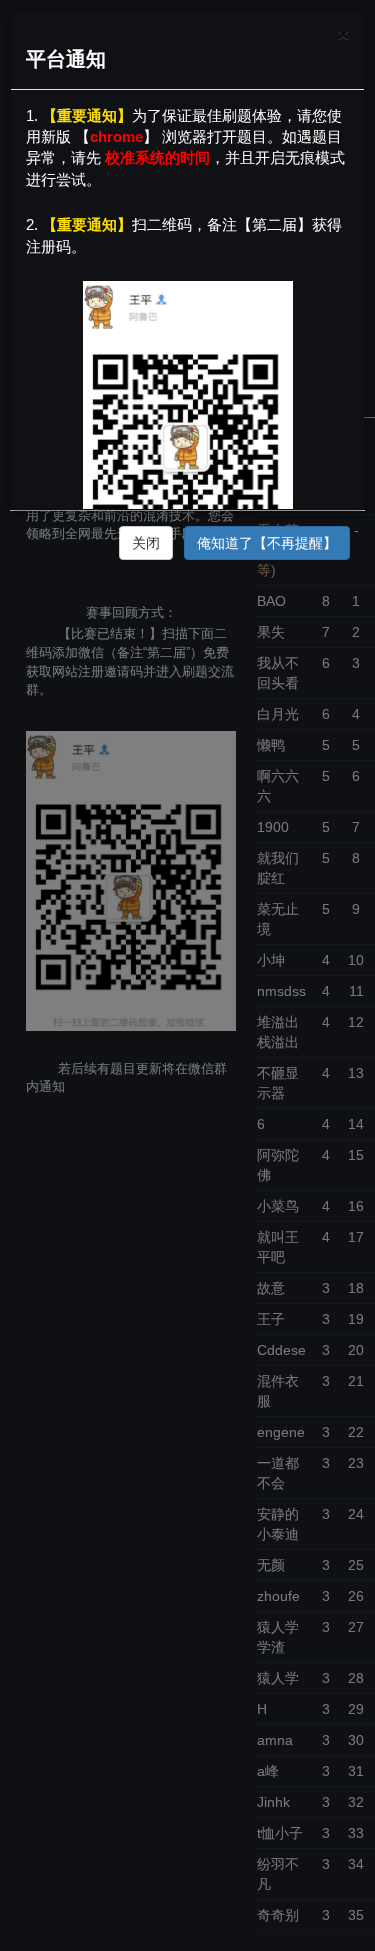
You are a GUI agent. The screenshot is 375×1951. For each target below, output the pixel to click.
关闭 (146, 543)
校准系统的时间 (157, 157)
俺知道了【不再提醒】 (267, 543)
